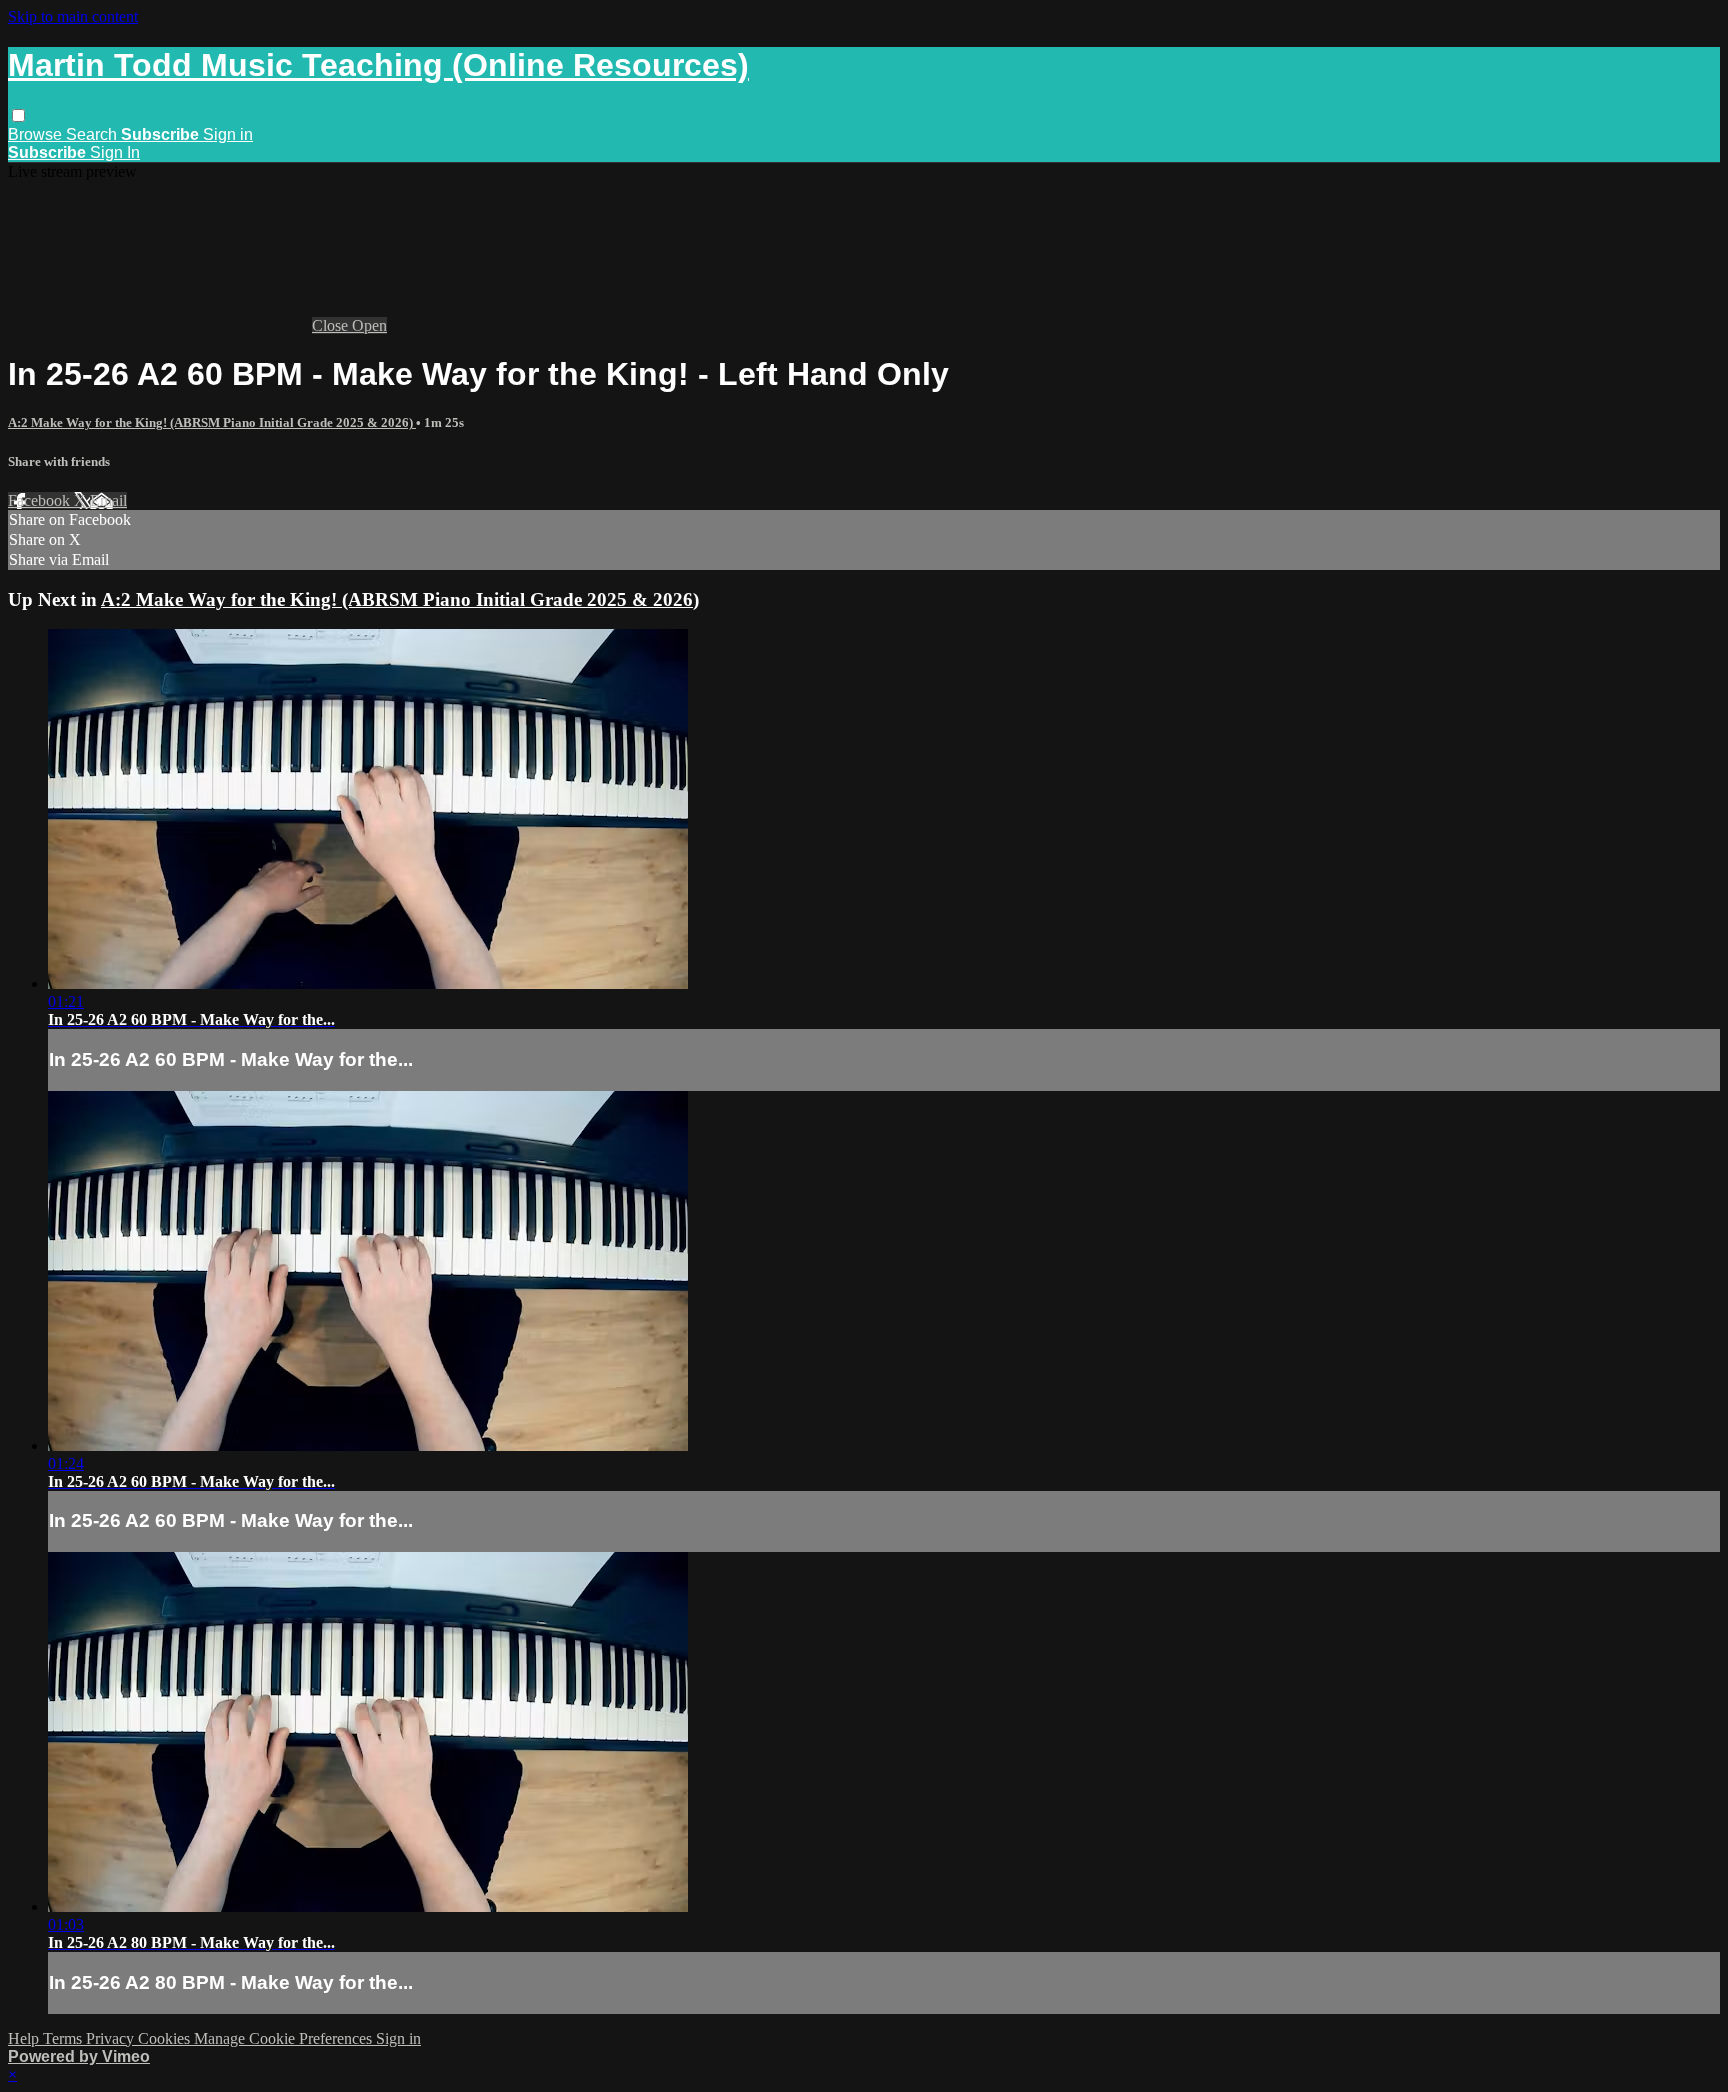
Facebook (41, 500)
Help (25, 2038)
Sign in (228, 134)
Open (369, 325)
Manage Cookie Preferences (285, 2038)
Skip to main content (73, 16)
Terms (64, 2038)
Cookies (166, 2038)
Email (108, 500)
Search (93, 134)
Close (332, 325)
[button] (18, 115)
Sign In (115, 152)
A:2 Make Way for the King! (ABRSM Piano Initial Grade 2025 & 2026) (212, 422)
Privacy (112, 2038)
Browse (37, 134)
